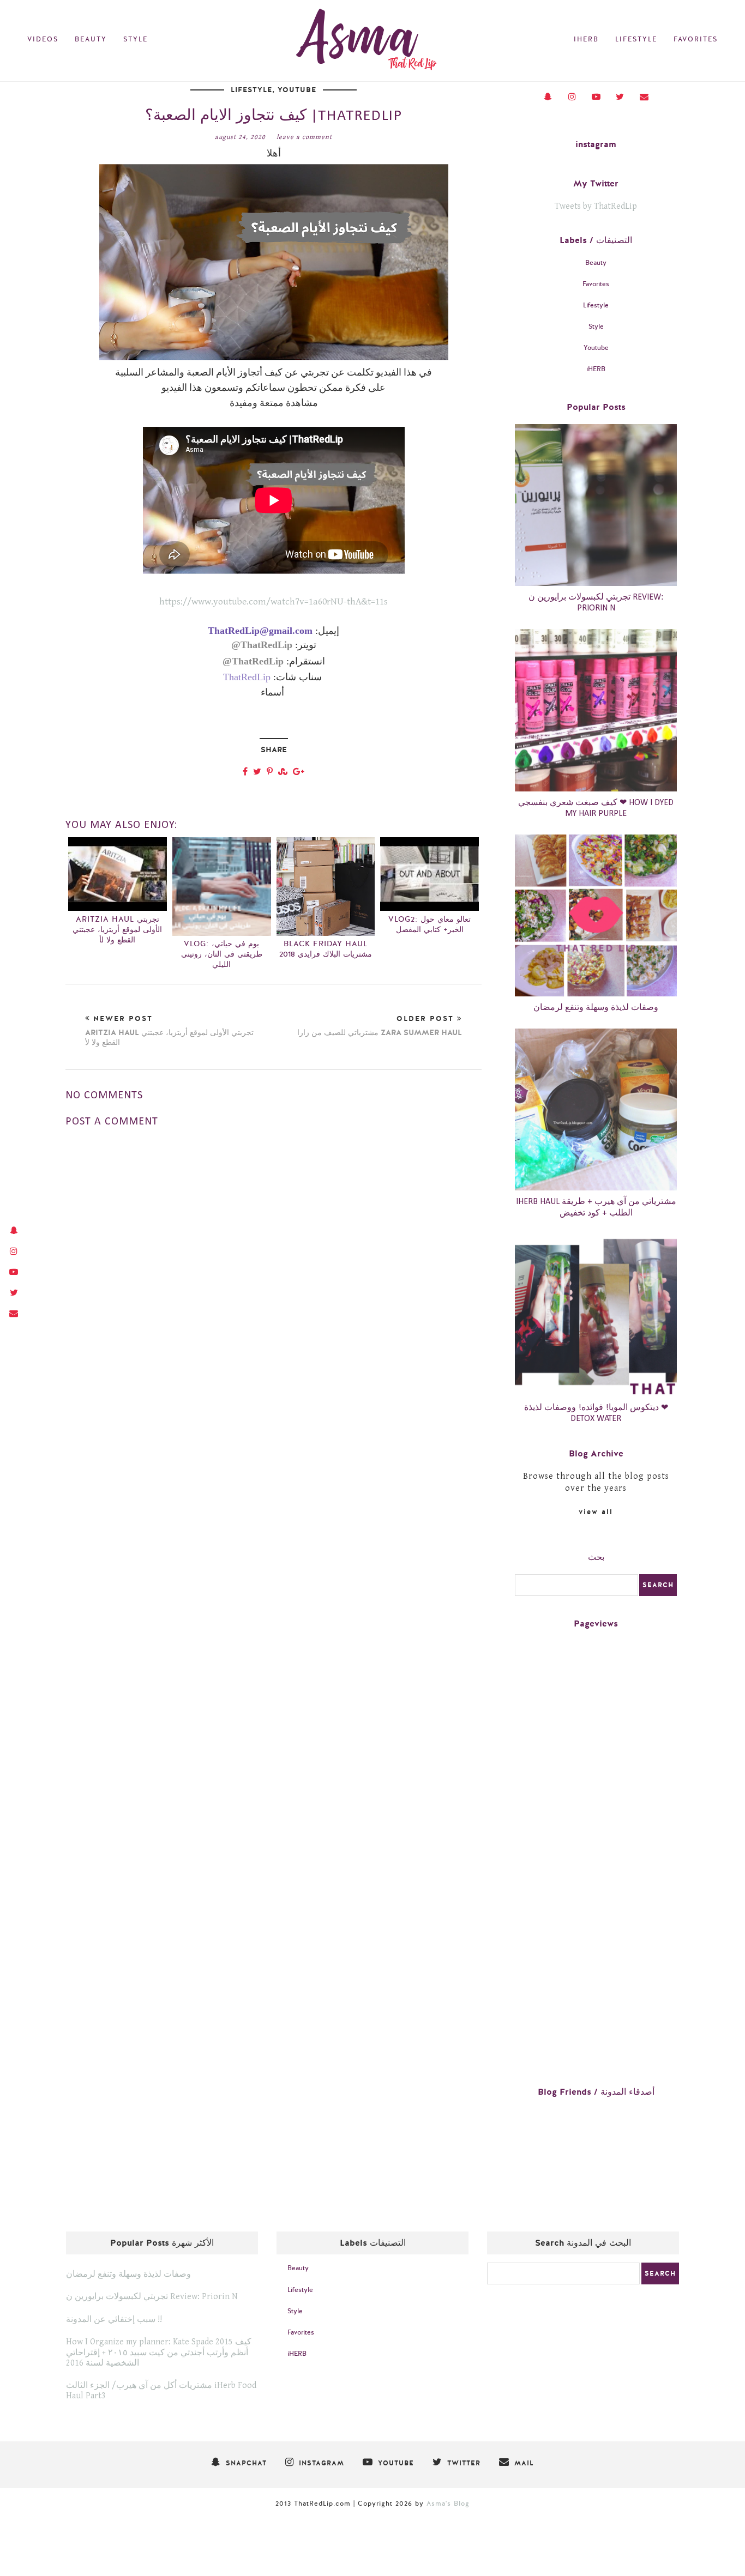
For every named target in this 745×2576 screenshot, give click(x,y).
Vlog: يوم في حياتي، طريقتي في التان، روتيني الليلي (222, 954)
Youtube (297, 90)
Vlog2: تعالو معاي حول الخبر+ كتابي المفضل (429, 924)
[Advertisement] (274, 1309)
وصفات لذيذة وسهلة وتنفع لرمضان (596, 1008)
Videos (43, 39)
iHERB (596, 369)
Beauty (91, 39)
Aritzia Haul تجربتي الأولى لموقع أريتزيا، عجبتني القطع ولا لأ (117, 930)
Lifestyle (636, 39)
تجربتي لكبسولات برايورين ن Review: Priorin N (152, 2297)
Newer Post (169, 1031)
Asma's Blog (448, 2504)
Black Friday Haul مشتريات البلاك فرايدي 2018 (326, 949)
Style (136, 39)
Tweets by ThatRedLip (596, 206)
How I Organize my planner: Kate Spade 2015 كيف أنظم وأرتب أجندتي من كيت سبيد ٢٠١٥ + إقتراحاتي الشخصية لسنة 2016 (159, 2352)
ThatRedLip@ (262, 645)
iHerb (586, 39)
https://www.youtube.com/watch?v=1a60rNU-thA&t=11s (274, 602)
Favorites (696, 39)
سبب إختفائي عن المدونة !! (114, 2320)
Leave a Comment (304, 137)
